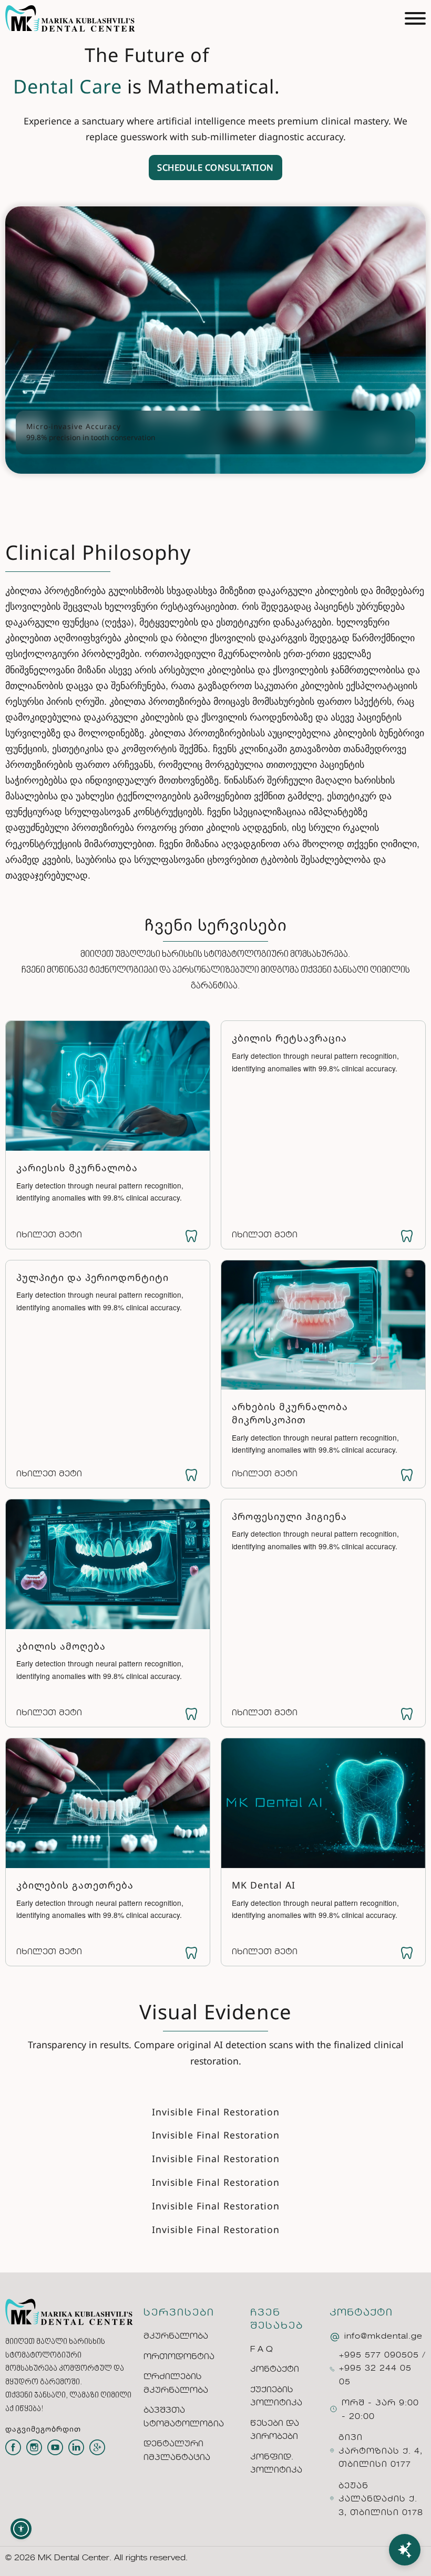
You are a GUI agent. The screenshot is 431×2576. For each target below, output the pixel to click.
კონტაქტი (275, 2370)
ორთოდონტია (179, 2357)
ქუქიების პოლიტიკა (276, 2397)
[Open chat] (405, 2550)
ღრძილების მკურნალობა (176, 2384)
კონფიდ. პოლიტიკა (276, 2464)
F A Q (261, 2350)
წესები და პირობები (275, 2431)
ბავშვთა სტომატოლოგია (184, 2417)
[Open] (415, 18)
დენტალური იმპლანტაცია (177, 2451)
